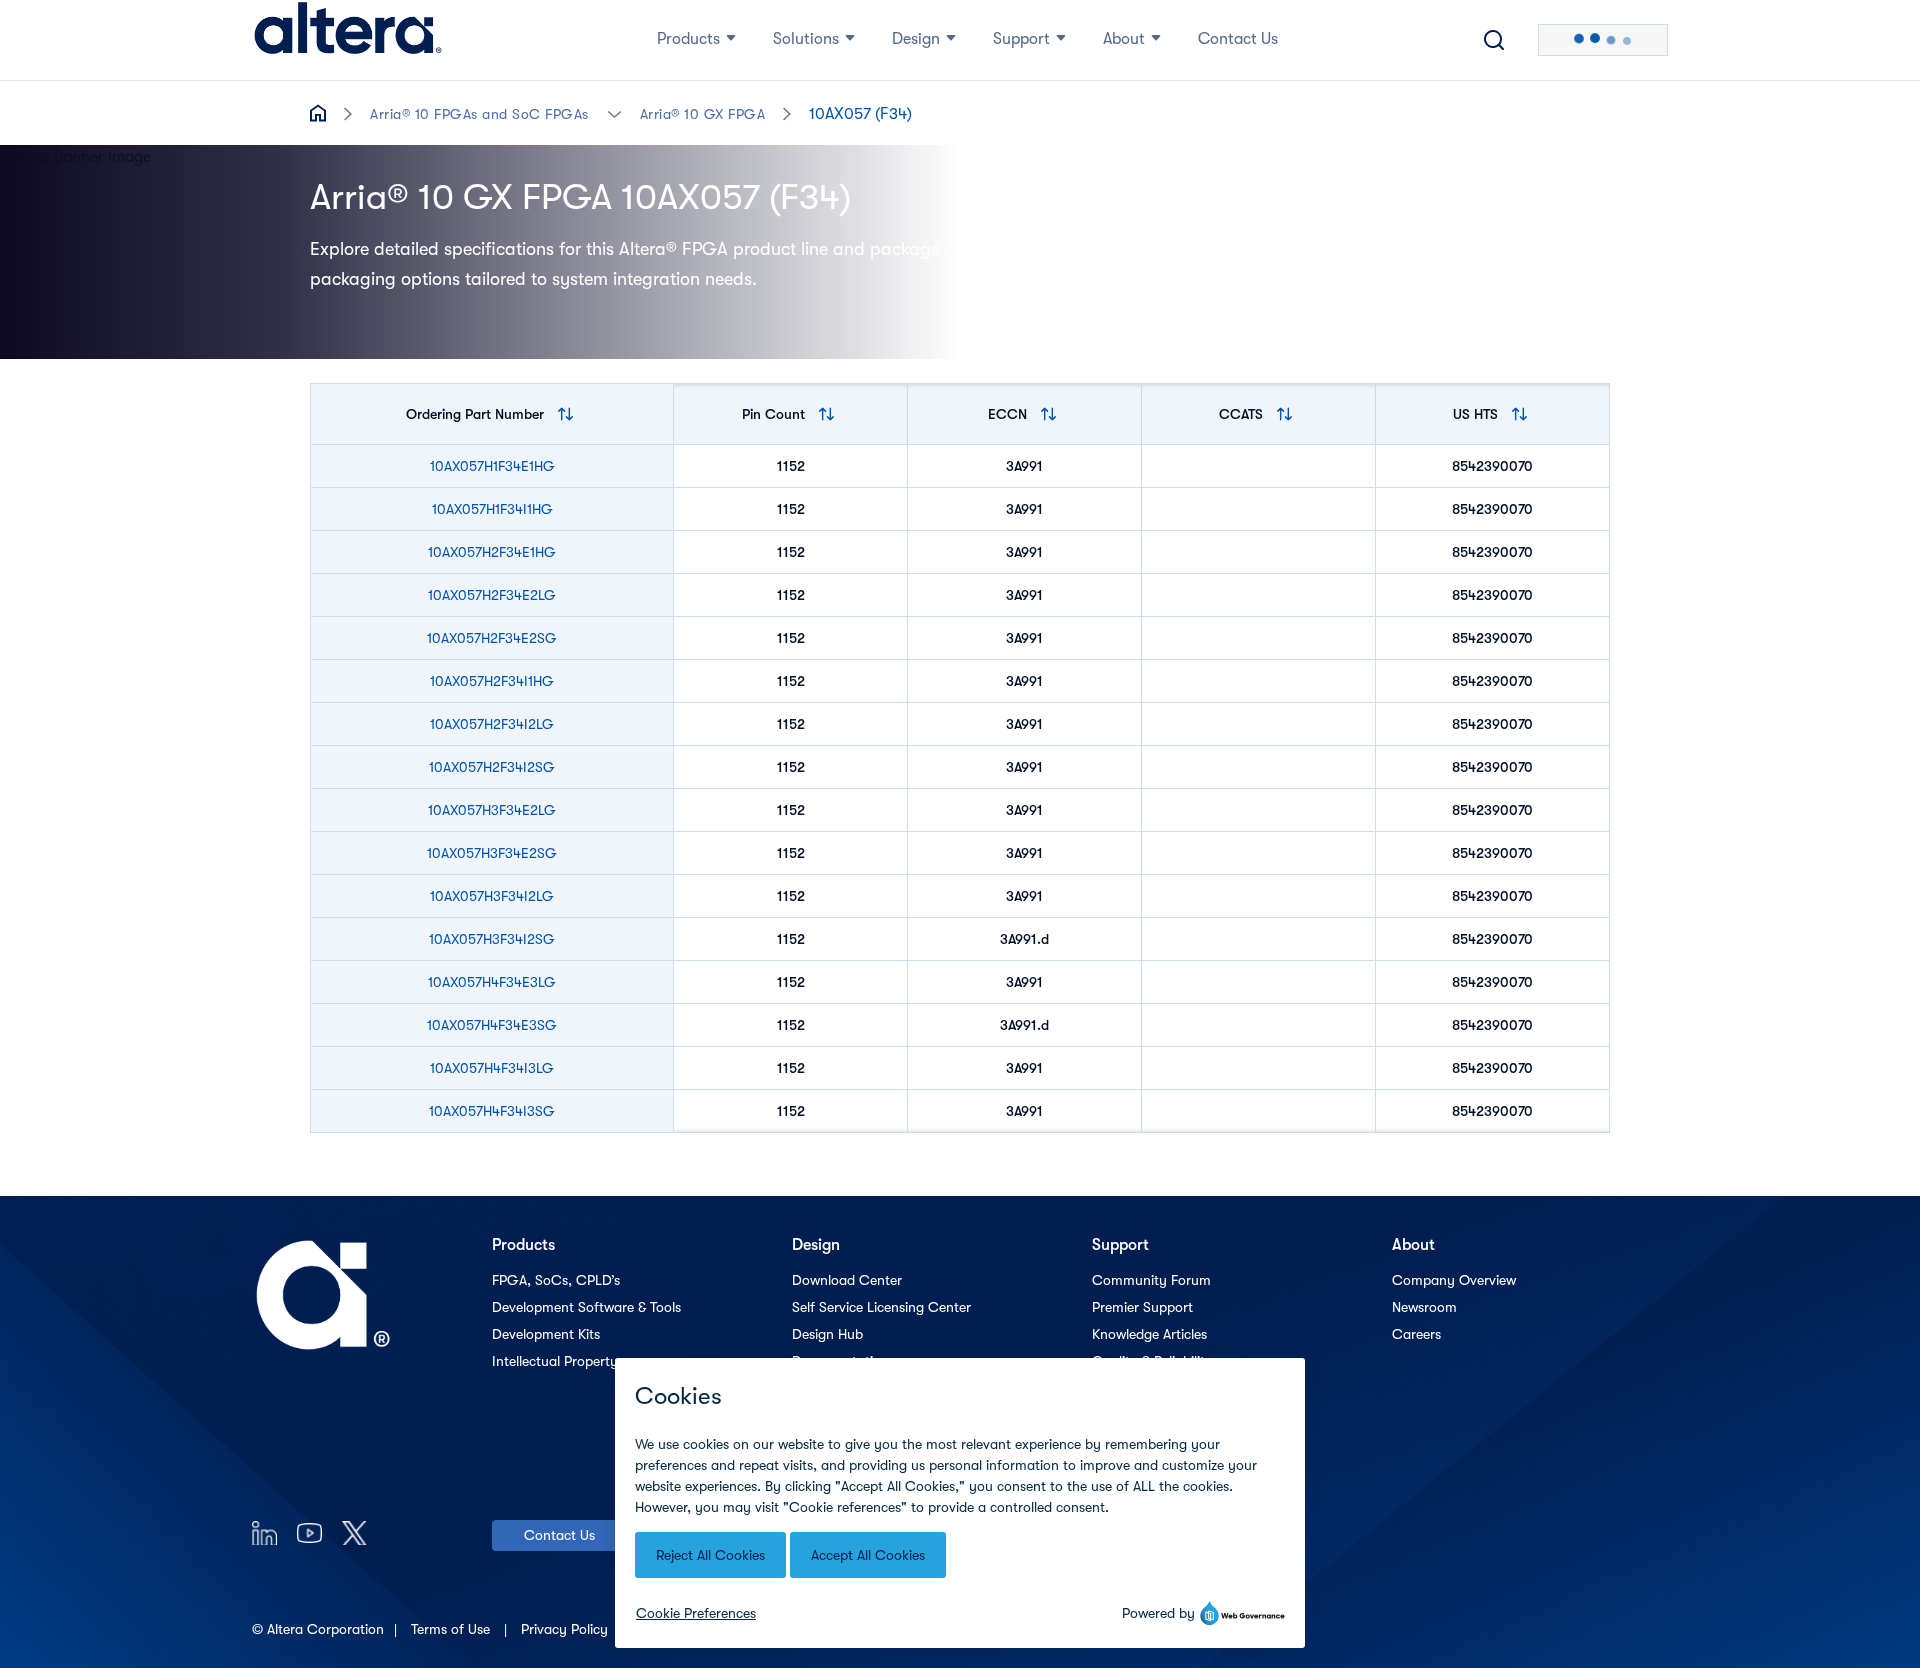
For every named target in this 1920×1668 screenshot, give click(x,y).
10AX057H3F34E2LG (492, 810)
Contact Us (559, 1535)
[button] (614, 112)
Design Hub (827, 1334)
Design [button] (916, 39)
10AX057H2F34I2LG (492, 724)
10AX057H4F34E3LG (492, 982)
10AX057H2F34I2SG (492, 767)
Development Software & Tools (586, 1307)
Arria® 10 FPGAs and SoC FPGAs (479, 114)
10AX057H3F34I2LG (492, 896)
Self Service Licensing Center (881, 1307)
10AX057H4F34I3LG (492, 1068)
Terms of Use (452, 1629)
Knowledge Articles (1149, 1334)
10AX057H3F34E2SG (492, 853)
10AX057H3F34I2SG (492, 939)
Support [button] (1021, 39)
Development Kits (546, 1334)
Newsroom (1424, 1307)
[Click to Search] (1494, 40)
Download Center (847, 1280)
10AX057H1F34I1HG (492, 509)
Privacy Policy (566, 1629)
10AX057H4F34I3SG (492, 1111)
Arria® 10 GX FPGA (703, 114)
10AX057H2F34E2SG (492, 638)
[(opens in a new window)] (264, 1532)
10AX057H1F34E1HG (492, 466)
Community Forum (1151, 1280)
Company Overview (1454, 1280)
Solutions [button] (806, 39)
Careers (1416, 1334)
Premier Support (1142, 1307)
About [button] (1124, 39)
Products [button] (688, 39)
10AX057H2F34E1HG (492, 552)
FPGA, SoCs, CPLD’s (556, 1280)
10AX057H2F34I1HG (492, 681)
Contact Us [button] (1238, 39)
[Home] (348, 40)
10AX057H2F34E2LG (492, 595)
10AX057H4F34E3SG (492, 1025)
